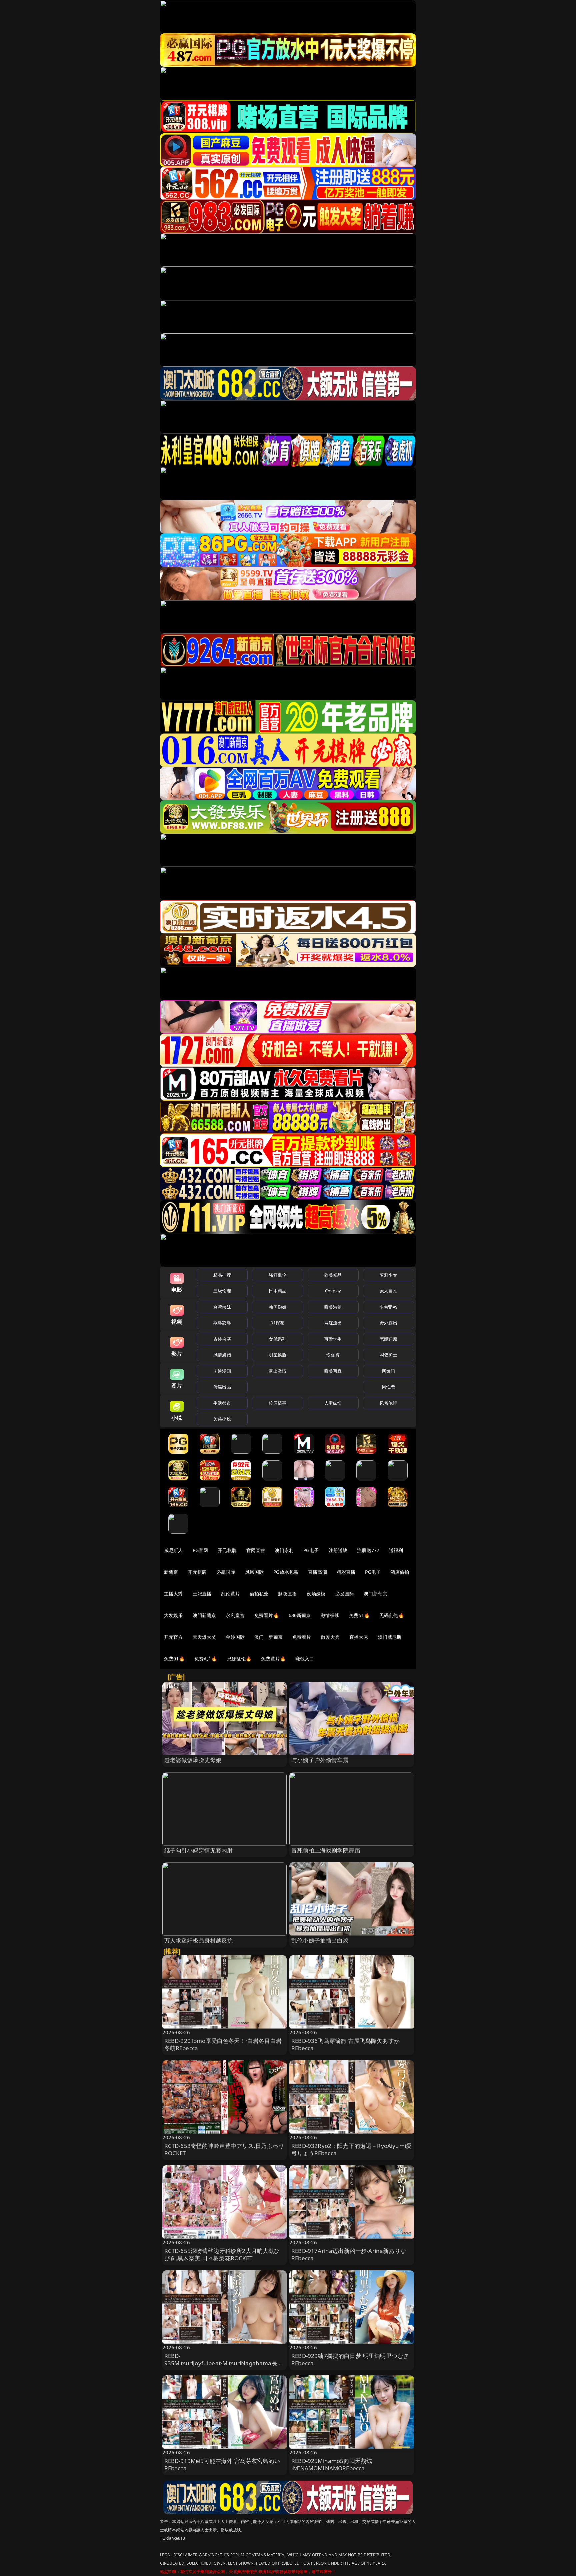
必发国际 (345, 1594)
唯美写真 (333, 1371)
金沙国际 (235, 1637)
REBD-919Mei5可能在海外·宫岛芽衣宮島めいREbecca (222, 2464)
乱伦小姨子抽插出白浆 (320, 1940)
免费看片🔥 (267, 1615)
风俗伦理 (388, 1403)
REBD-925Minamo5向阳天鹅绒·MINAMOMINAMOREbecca (332, 2464)
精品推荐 (222, 1275)
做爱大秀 (330, 1637)
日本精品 (277, 1291)
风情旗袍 (222, 1355)
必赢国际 (226, 1572)
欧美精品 (333, 1275)
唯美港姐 (333, 1307)
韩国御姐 (277, 1307)
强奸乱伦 (277, 1275)
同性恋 (388, 1387)
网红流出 (333, 1323)
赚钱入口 (305, 1659)
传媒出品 (222, 1387)
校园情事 (277, 1403)
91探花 (277, 1323)
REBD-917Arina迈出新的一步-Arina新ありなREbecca (349, 2254)
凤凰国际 (254, 1572)
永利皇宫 (235, 1615)
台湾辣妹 (222, 1307)
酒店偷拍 (400, 1572)
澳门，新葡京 (268, 1637)
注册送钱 (338, 1550)
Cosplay (333, 1291)
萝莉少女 (388, 1275)
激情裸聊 (330, 1615)
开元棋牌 (227, 1550)
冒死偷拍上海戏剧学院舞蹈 (326, 1850)
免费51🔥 (359, 1615)
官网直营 (256, 1550)
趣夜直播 (287, 1594)
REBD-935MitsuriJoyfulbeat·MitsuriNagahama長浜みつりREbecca (224, 2363)
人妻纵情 (333, 1403)
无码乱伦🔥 (392, 1615)
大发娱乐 (173, 1615)
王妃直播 (202, 1594)
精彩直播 (346, 1572)
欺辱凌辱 (222, 1323)
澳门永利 (284, 1550)
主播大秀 (173, 1594)
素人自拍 (388, 1291)
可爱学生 (333, 1339)
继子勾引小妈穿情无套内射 (199, 1850)
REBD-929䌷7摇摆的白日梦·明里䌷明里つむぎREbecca (350, 2359)
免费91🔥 (174, 1659)
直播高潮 (317, 1572)
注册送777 (368, 1550)
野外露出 (388, 1323)
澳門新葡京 (204, 1615)
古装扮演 (222, 1339)
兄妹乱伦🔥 (239, 1659)
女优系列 (277, 1339)
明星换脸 (277, 1355)
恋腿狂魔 (388, 1339)
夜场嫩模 (316, 1594)
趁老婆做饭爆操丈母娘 (193, 1760)
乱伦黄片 (230, 1594)
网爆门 (388, 1371)
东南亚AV (388, 1307)
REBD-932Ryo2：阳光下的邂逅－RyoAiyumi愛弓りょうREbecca (351, 2149)
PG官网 (200, 1550)
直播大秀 (359, 1637)
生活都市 (222, 1403)
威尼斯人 (173, 1550)
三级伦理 (222, 1291)
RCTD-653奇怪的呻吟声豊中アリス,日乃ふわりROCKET (224, 2149)
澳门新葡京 (375, 1594)
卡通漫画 (222, 1371)
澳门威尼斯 (390, 1637)
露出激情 (277, 1371)
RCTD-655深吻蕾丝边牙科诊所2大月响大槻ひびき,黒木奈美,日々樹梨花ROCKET (222, 2254)
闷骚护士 (388, 1355)
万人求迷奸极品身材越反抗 (199, 1940)
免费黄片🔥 (273, 1659)
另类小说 (222, 1419)
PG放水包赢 (286, 1572)
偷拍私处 (259, 1594)
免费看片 (302, 1637)
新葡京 (171, 1572)
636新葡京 (300, 1615)
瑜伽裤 (333, 1355)
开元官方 (173, 1637)
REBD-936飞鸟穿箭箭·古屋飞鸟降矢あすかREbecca (345, 2044)
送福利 (396, 1550)
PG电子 (311, 1550)
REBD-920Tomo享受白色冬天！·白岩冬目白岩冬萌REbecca (223, 2044)
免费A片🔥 (206, 1659)
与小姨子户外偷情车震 (320, 1760)
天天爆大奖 (204, 1637)
